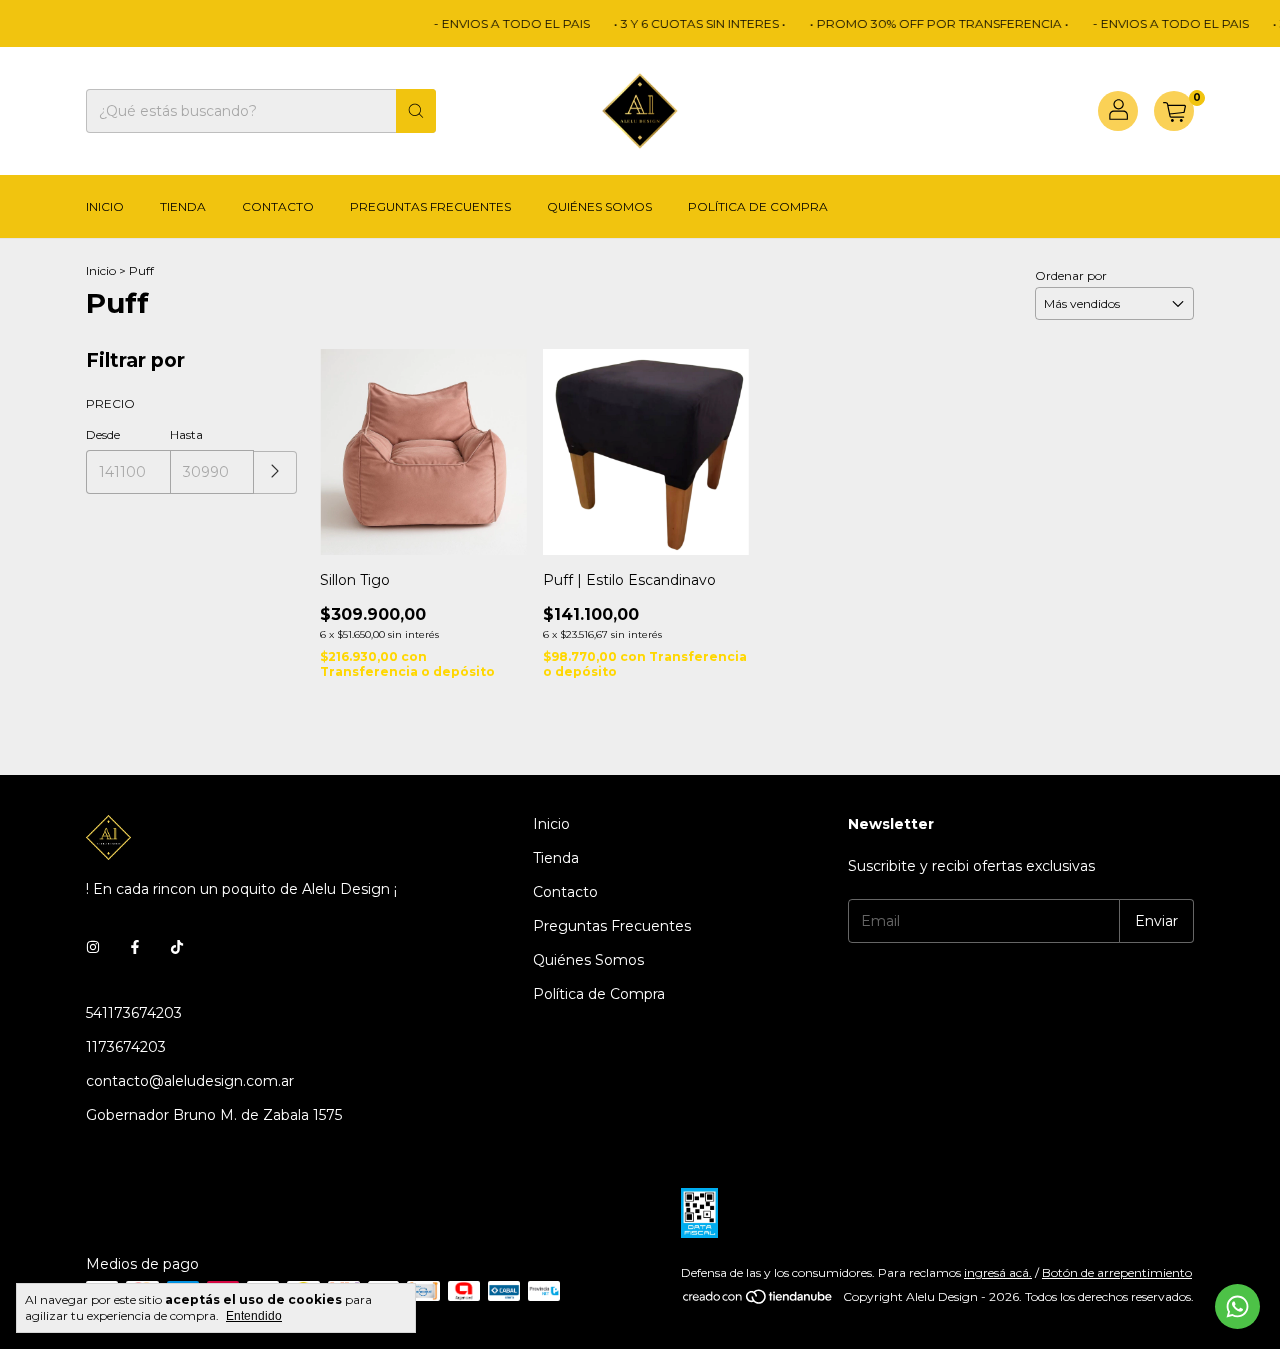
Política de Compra (758, 206)
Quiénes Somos (599, 206)
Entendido (254, 1316)
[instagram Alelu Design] (93, 947)
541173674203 (134, 1013)
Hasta (186, 434)
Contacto (278, 206)
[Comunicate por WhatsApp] (1237, 1306)
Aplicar (275, 472)
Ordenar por (1071, 275)
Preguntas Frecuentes (430, 206)
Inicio (105, 206)
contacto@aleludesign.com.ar (190, 1081)
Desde (103, 434)
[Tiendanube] (758, 1301)
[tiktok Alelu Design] (177, 947)
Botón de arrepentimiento (1117, 1272)
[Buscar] (416, 111)
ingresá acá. (998, 1272)
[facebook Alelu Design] (135, 947)
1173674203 (126, 1047)
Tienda (183, 206)
